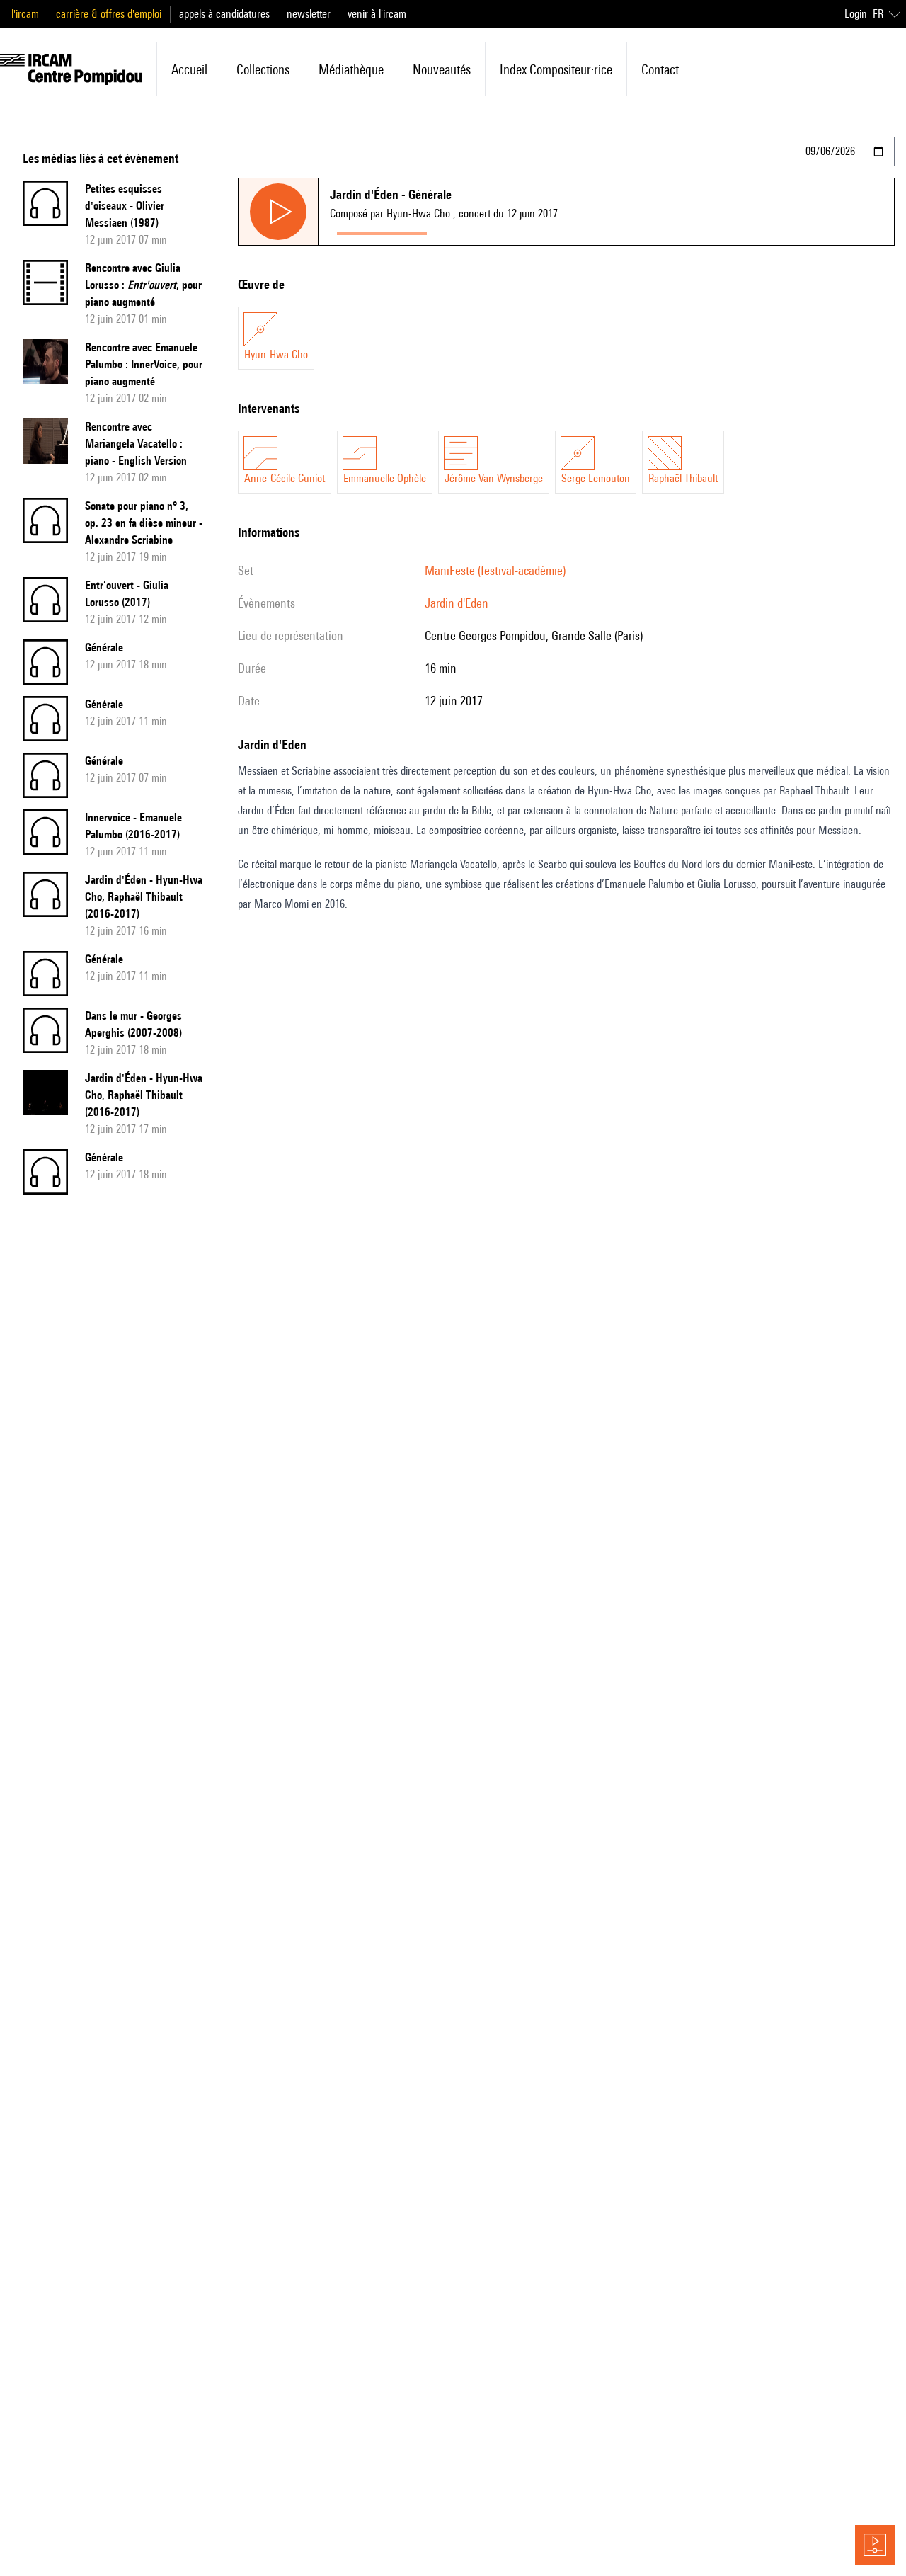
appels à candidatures (224, 14)
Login (856, 14)
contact (660, 69)
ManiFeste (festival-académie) (495, 570)
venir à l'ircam (377, 14)
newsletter (309, 14)
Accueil (189, 69)
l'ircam (25, 14)
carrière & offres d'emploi (109, 14)
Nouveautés (442, 69)
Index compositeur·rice (556, 69)
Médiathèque (351, 69)
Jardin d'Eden (457, 603)
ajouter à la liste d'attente (497, 230)
